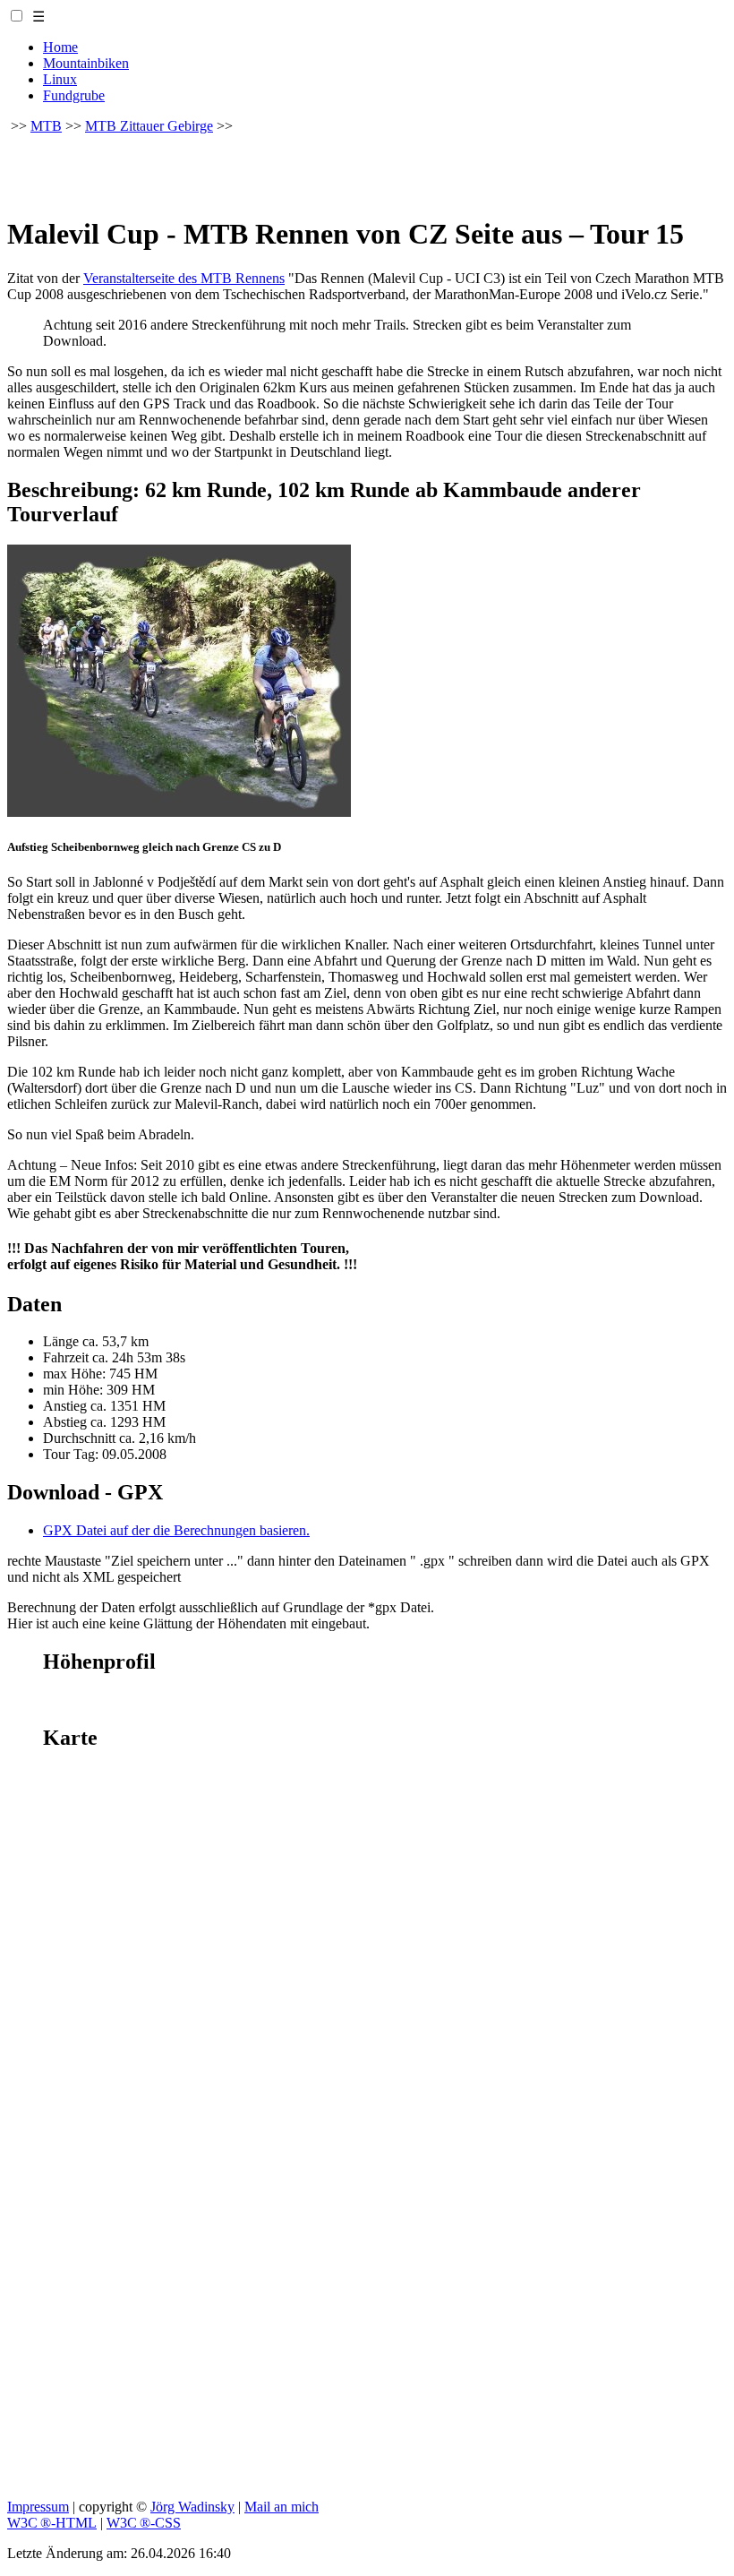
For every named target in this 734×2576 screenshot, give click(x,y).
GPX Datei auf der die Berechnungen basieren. (176, 1530)
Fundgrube (74, 95)
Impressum (38, 2507)
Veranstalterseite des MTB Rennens (184, 278)
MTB (46, 126)
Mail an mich (282, 2507)
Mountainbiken (86, 63)
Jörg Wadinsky (192, 2507)
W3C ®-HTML (52, 2523)
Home (60, 47)
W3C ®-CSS (144, 2523)
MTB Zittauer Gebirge (149, 126)
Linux (60, 79)
